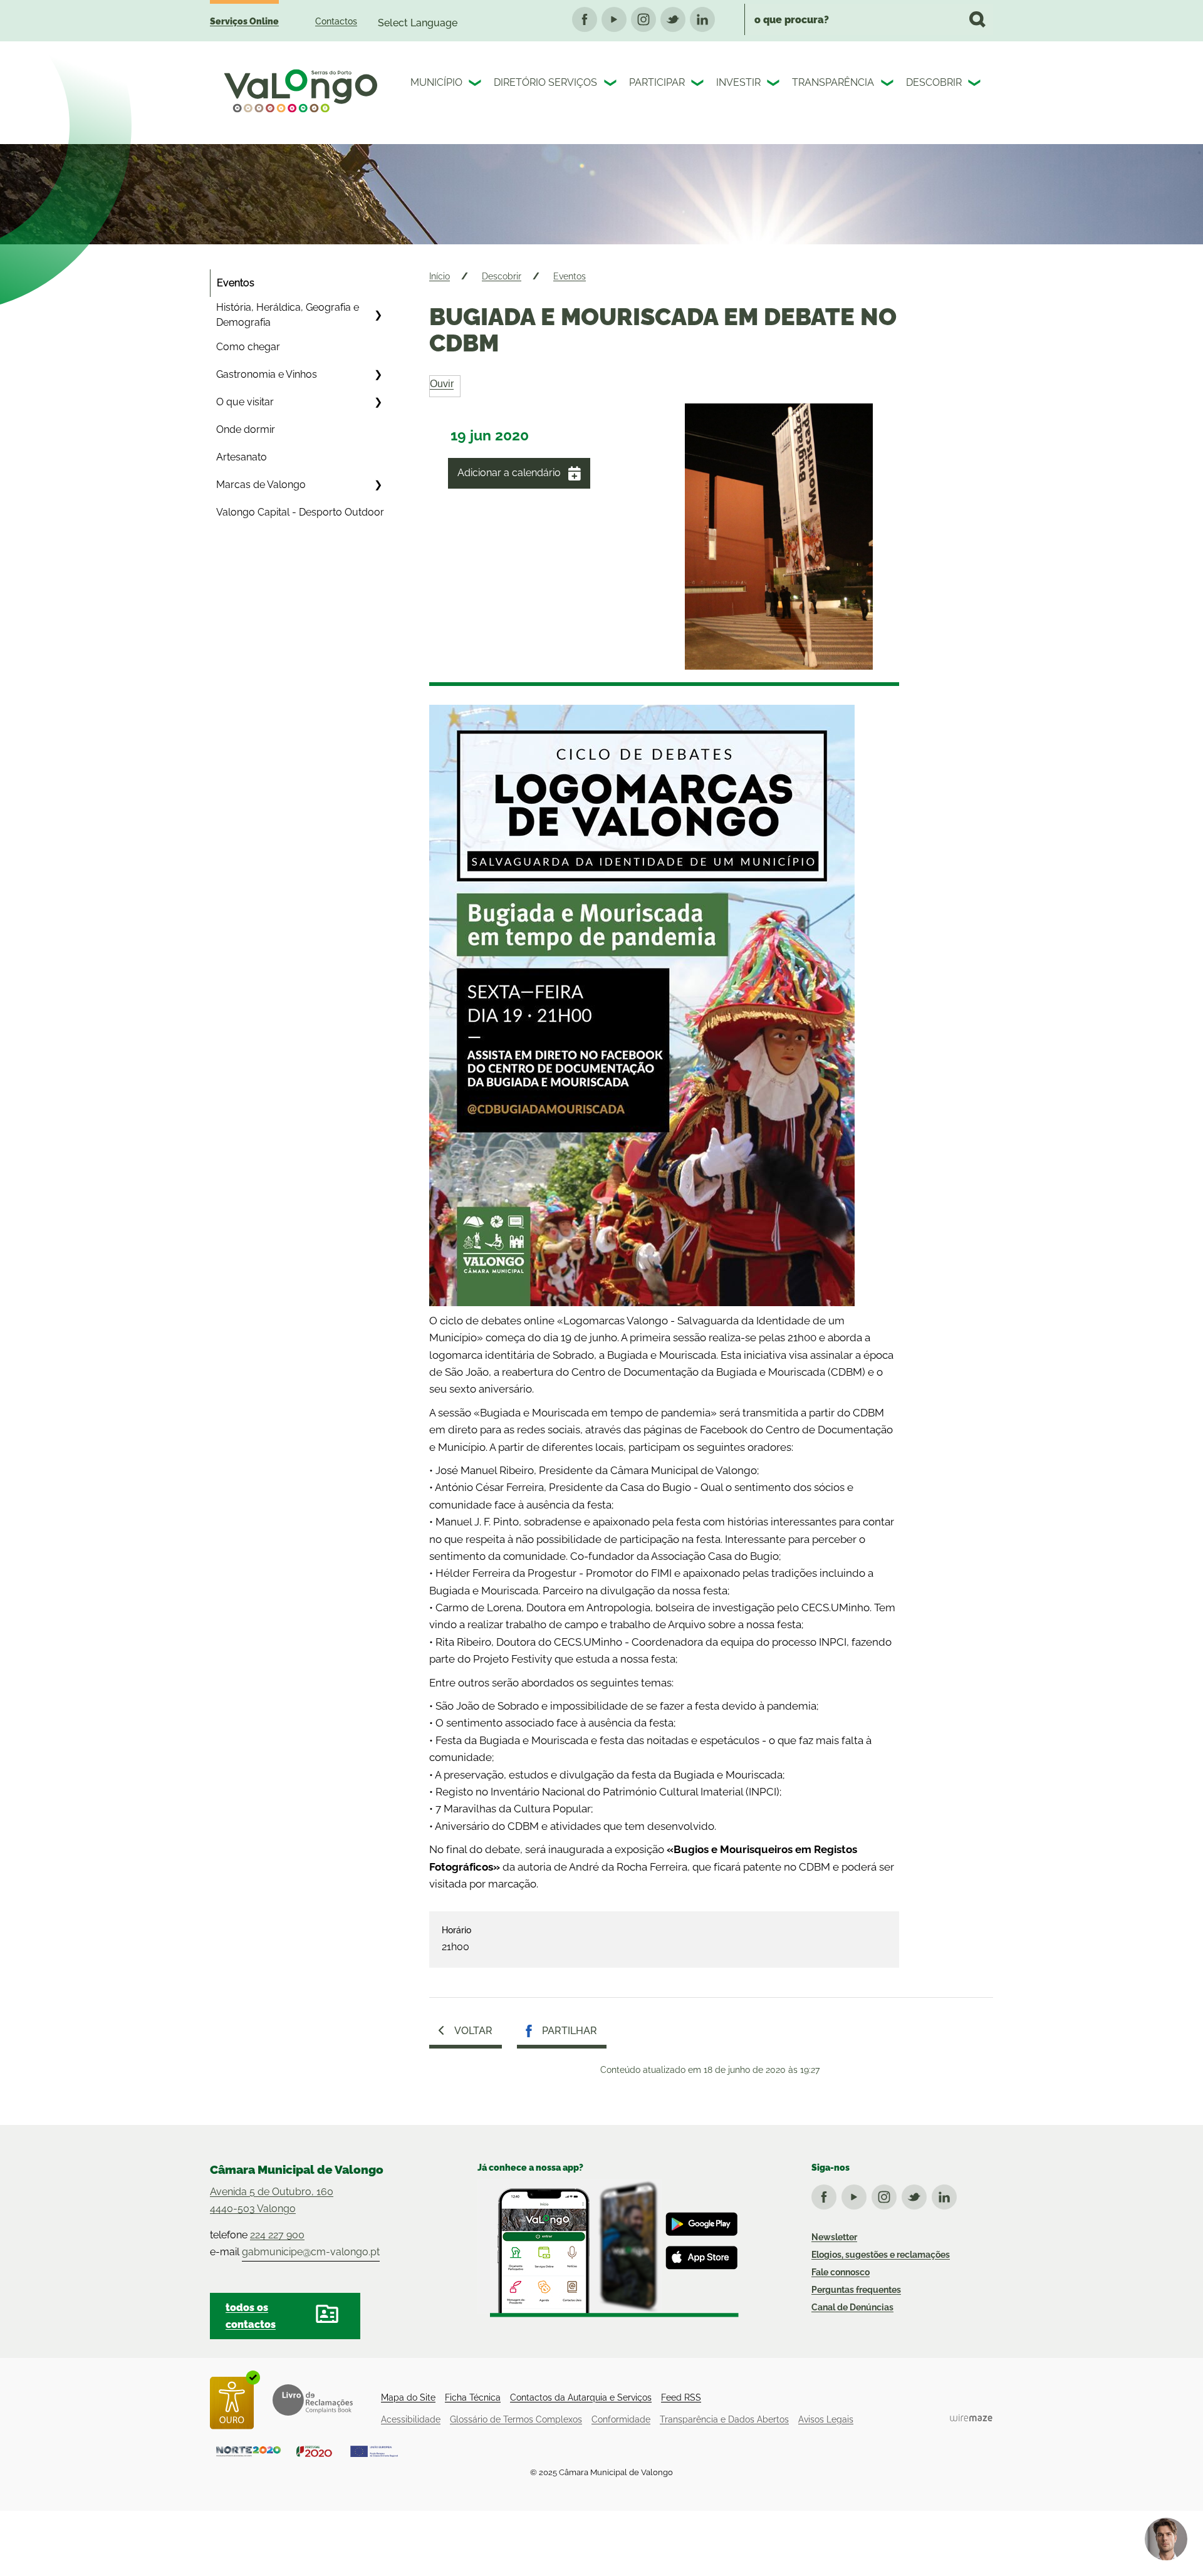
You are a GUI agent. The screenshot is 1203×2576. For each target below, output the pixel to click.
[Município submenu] (476, 85)
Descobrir (934, 82)
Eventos (236, 283)
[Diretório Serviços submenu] (612, 85)
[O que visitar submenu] (378, 402)
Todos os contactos (251, 2316)
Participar (657, 82)
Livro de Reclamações (313, 2400)
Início (440, 276)
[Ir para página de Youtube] (857, 2194)
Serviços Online (244, 21)
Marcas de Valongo (261, 485)
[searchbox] (869, 19)
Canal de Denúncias (852, 2307)
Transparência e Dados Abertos (724, 2419)
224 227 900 (277, 2235)
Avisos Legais (826, 2419)
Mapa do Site (408, 2397)
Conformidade (621, 2419)
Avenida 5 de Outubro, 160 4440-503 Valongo (272, 2200)
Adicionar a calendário (509, 473)
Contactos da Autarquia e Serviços (581, 2397)
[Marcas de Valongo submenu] (378, 485)
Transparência (833, 82)
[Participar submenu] (699, 85)
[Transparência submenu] (888, 85)
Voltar (473, 2031)
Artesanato (242, 457)
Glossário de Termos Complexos (516, 2419)
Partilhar (570, 2031)
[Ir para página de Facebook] (826, 2194)
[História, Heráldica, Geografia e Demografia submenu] (378, 315)
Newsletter (834, 2237)
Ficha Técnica (473, 2397)
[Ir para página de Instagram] (887, 2194)
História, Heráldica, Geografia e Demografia (288, 315)
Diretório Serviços (545, 82)
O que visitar (245, 402)
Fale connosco (841, 2272)
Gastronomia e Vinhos (267, 374)
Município (436, 82)
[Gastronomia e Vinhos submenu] (378, 375)
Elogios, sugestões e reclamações (881, 2255)
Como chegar (248, 347)
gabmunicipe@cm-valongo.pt (311, 2252)
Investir (738, 82)
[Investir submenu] (774, 85)
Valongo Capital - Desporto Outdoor (300, 512)
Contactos (336, 21)
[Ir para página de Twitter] (917, 2194)
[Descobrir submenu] (976, 85)
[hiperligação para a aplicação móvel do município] (608, 2248)
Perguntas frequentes (856, 2290)
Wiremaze (971, 2418)
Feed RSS (681, 2397)
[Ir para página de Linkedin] (947, 2194)
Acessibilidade (411, 2419)
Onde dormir (246, 429)
